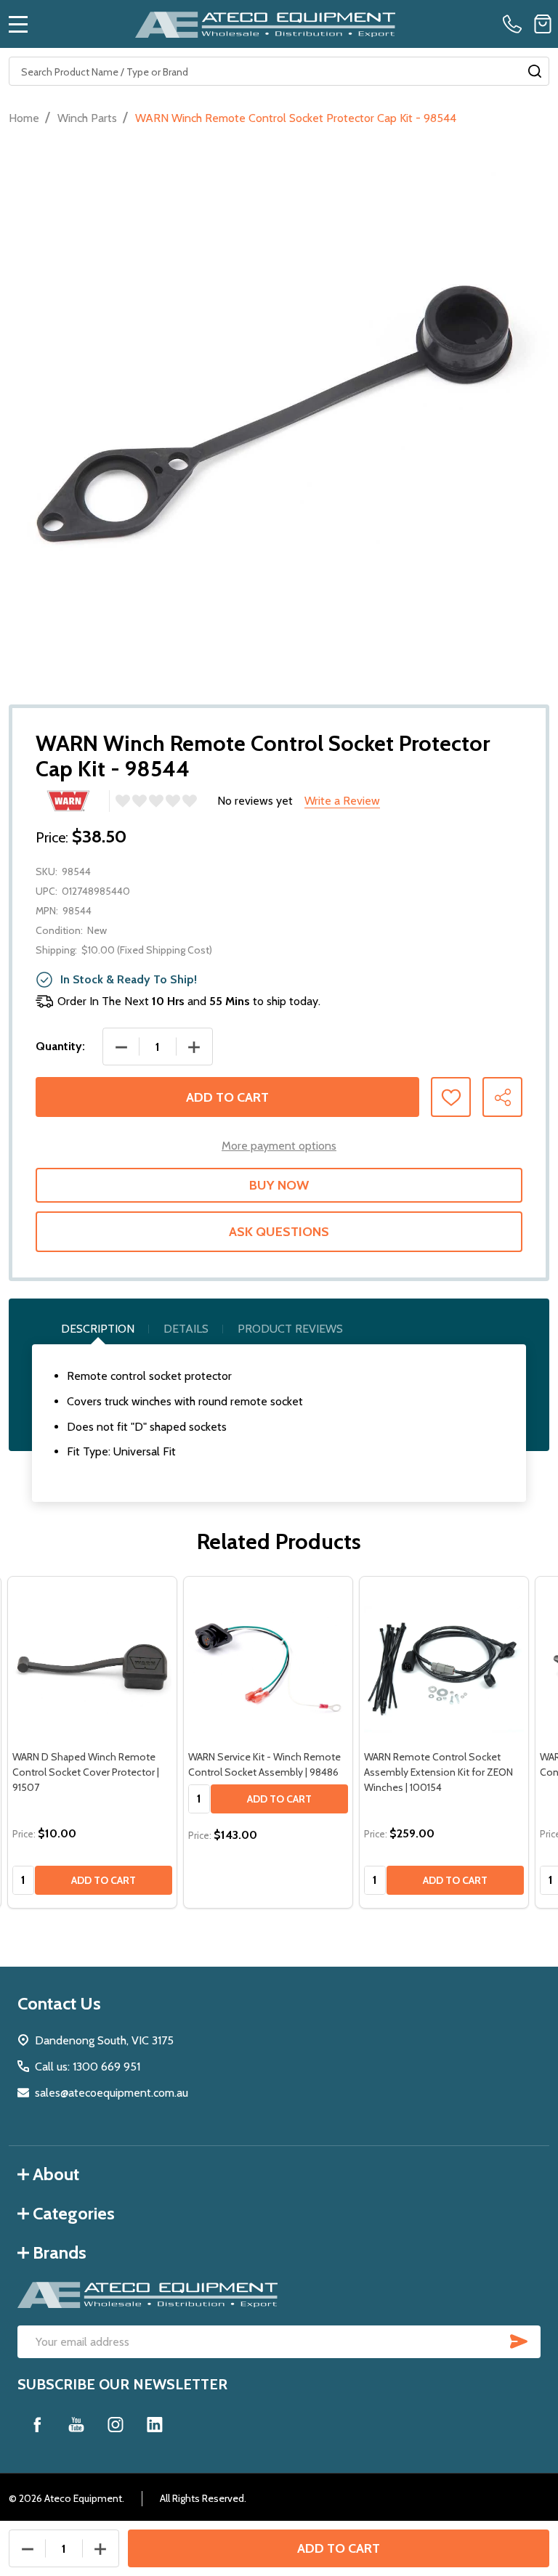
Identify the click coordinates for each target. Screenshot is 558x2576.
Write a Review (342, 801)
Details (186, 1329)
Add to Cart (227, 1097)
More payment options (279, 1146)
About (56, 2174)
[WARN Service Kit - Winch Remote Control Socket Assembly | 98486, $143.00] (268, 1661)
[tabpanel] (92, 1742)
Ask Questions (279, 1232)
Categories (74, 2213)
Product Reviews (290, 1329)
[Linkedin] (155, 2424)
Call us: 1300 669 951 (88, 2067)
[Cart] (543, 24)
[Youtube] (76, 2424)
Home (24, 118)
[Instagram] (116, 2424)
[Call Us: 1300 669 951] (515, 24)
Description (98, 1329)
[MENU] (18, 24)
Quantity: (60, 1046)
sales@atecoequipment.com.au (112, 2093)
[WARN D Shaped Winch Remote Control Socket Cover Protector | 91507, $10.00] (92, 1661)
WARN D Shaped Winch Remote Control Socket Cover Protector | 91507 (86, 1772)
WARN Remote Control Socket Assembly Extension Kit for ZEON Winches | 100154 (438, 1772)
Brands (60, 2252)
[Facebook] (37, 2424)
